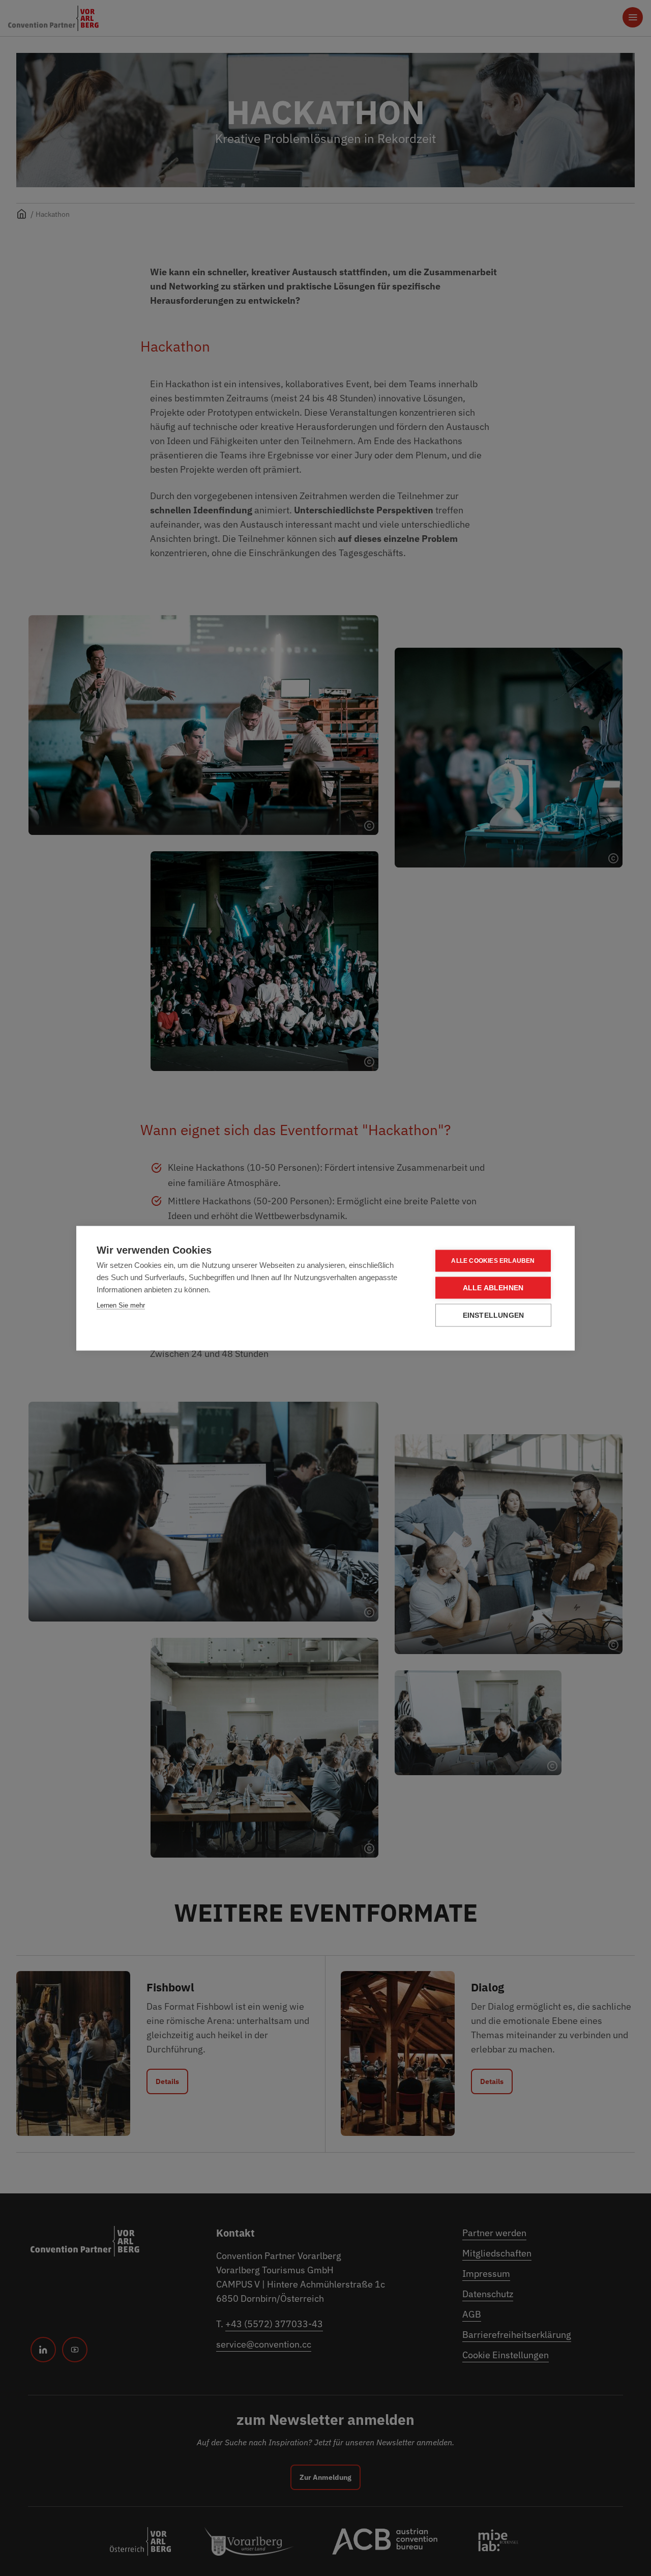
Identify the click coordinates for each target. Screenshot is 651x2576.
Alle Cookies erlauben (493, 1261)
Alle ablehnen (493, 1287)
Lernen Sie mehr (121, 1305)
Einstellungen (494, 1315)
